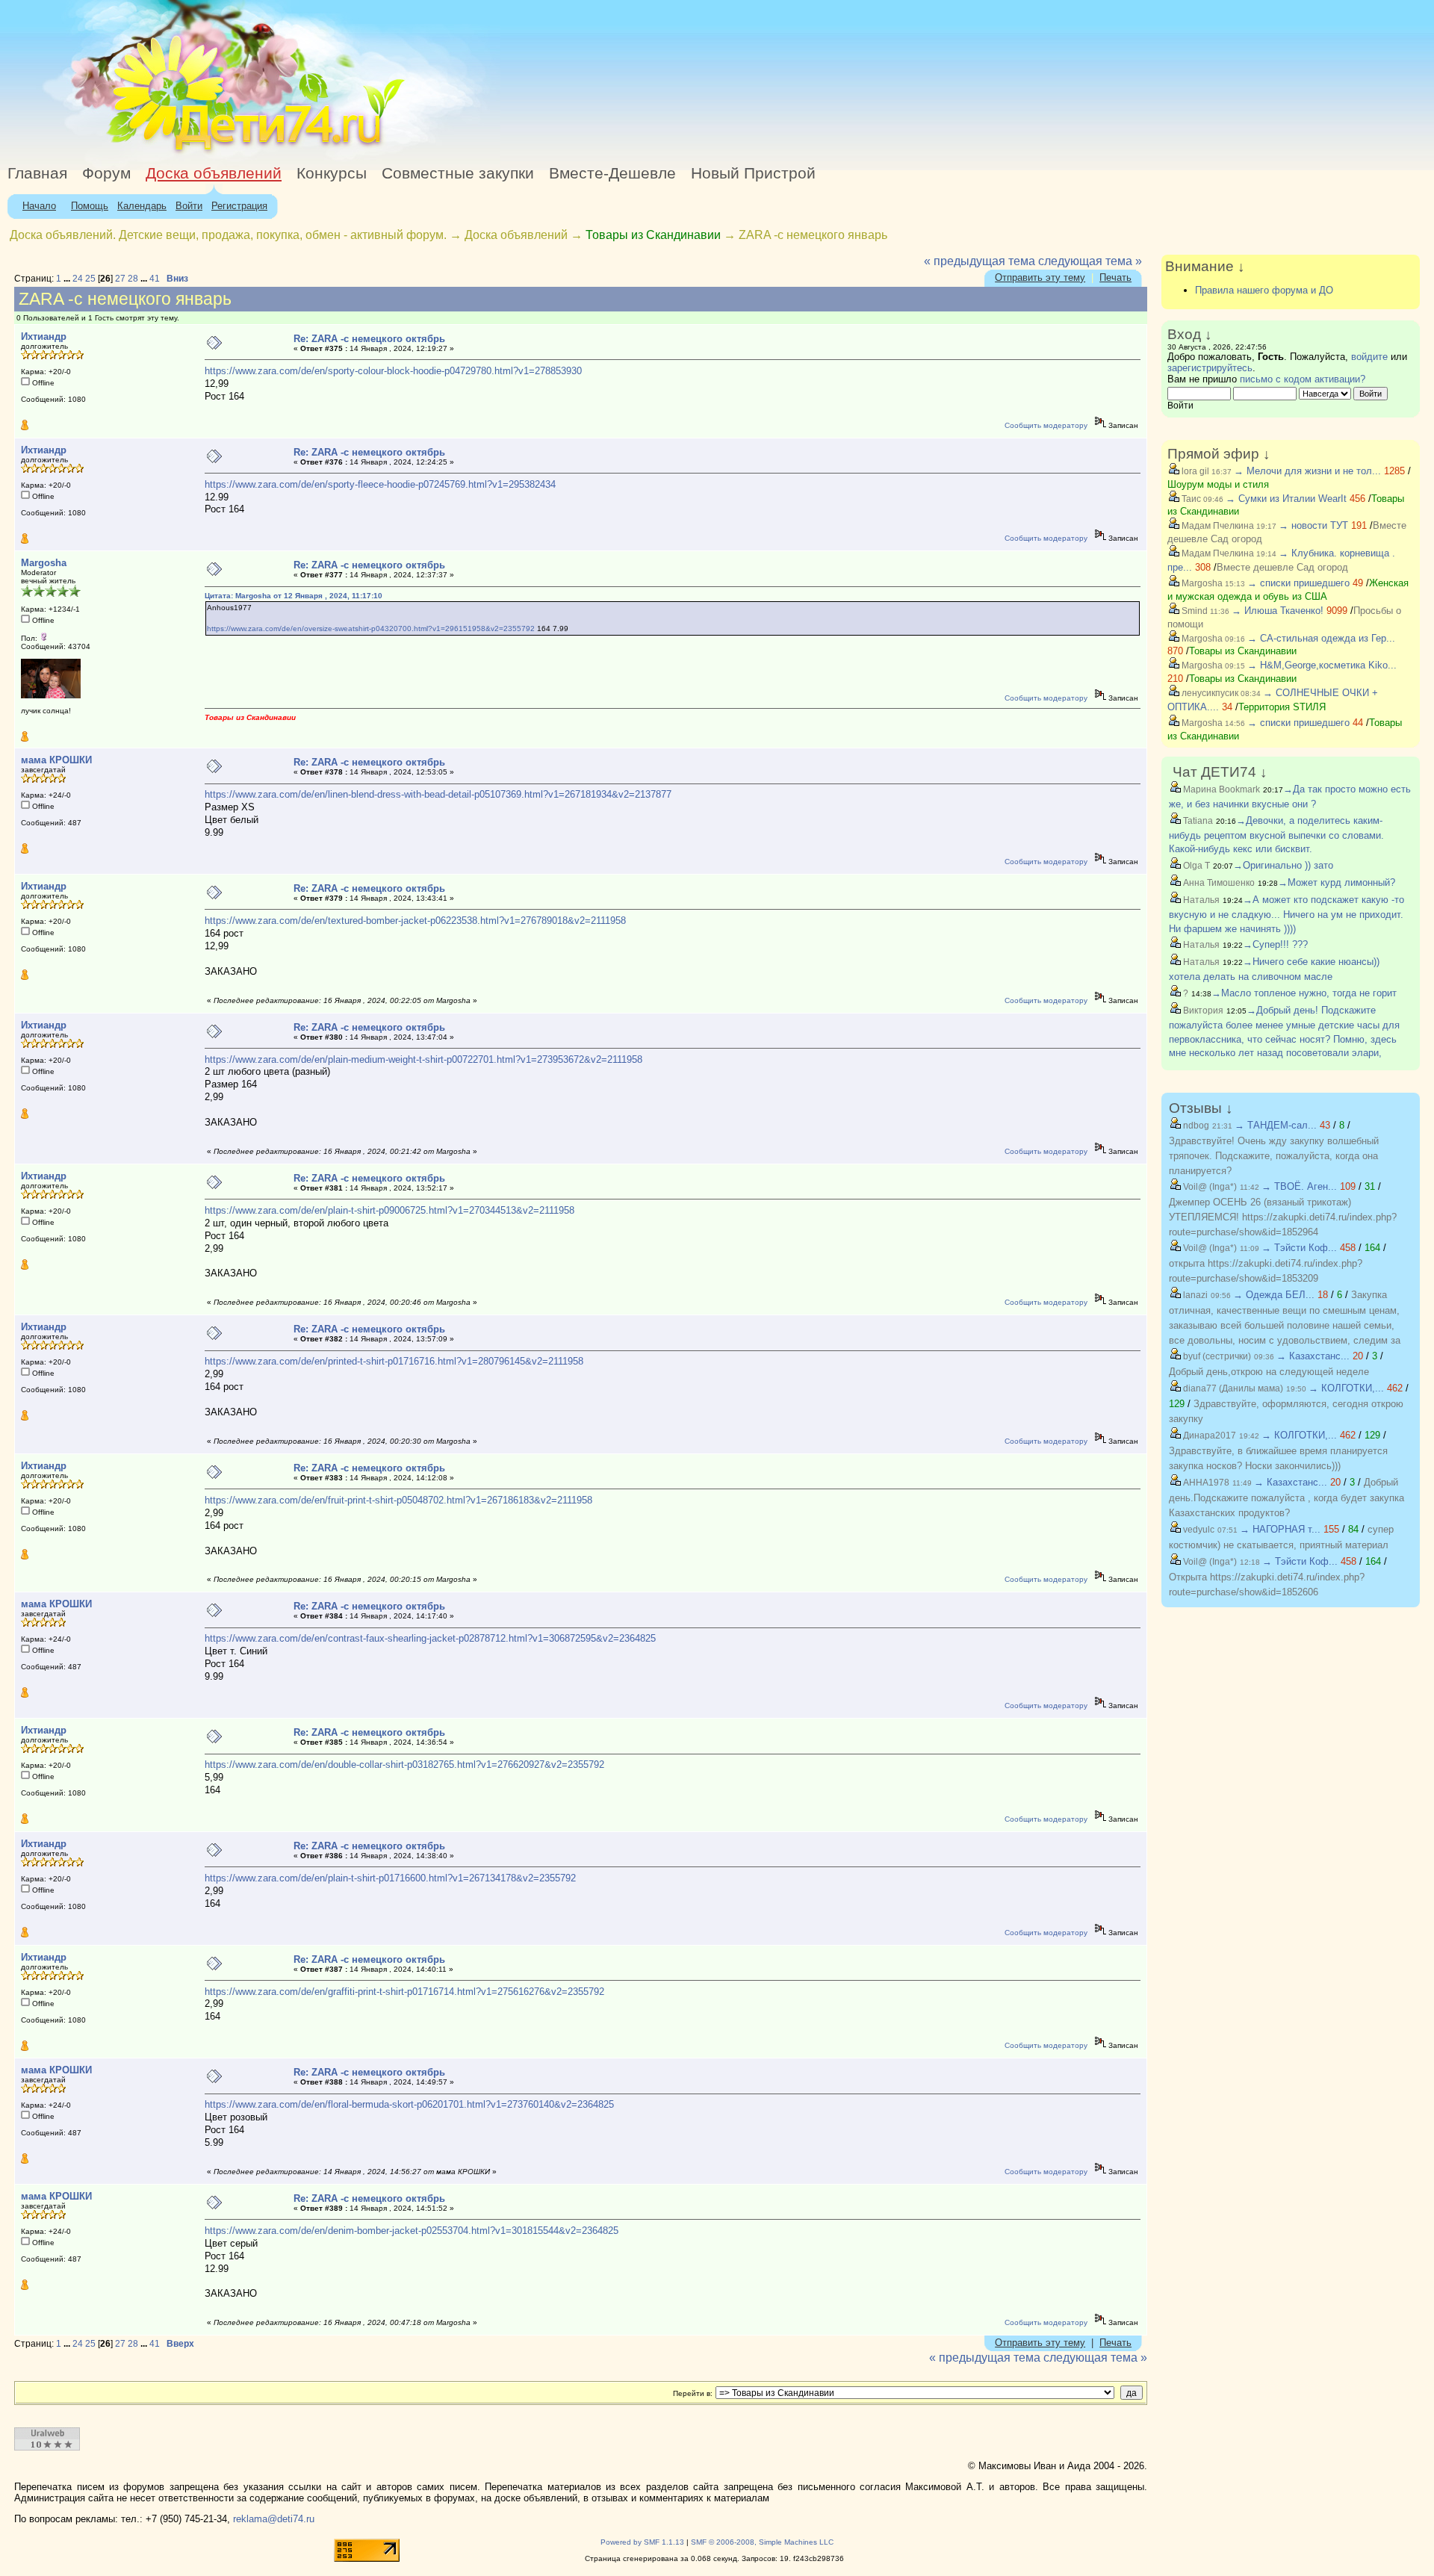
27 (120, 279)
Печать (1115, 277)
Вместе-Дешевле (612, 173)
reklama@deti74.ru (274, 2519)
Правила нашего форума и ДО (1264, 290)
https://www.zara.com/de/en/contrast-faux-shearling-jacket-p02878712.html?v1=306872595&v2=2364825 (430, 1638)
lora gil (1194, 471)
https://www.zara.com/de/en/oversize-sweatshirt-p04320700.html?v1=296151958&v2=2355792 (371, 629)
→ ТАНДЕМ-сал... (1276, 1125)
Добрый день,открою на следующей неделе (1269, 1372)
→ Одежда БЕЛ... (1274, 1295)
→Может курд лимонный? (1337, 882)
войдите (1369, 357)
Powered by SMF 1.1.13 (642, 2542)
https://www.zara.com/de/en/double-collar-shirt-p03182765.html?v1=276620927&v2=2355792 (404, 1765)
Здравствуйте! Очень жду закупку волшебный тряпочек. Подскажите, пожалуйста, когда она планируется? (1274, 1156)
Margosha (44, 563)
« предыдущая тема (980, 261)
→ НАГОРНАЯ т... (1280, 1529)
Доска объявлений (214, 173)
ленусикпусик (1209, 693)
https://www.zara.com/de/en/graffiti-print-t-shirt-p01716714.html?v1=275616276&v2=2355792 (404, 1992)
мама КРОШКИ (56, 760)
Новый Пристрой (753, 173)
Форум (106, 173)
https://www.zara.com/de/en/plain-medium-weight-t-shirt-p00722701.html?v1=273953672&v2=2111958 (423, 1059)
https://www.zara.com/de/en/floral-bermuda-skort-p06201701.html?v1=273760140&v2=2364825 (409, 2104)
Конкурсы (332, 173)
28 (133, 279)
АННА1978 (1205, 1483)
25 (90, 279)
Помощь (90, 206)
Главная (37, 173)
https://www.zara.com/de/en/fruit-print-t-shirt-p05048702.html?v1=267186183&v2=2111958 (398, 1500)
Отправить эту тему (1040, 277)
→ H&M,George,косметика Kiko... (1322, 665)
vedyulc (1198, 1530)
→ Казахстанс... (1313, 1356)
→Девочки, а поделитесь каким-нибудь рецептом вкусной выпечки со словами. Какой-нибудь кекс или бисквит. (1276, 835)
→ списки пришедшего (1298, 583)
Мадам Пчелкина (1217, 526)
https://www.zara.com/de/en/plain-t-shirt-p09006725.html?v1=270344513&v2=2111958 (389, 1210)
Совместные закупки (458, 173)
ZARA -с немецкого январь (813, 235)
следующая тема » (1090, 261)
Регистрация (239, 206)
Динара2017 (1208, 1436)
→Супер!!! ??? (1275, 944)
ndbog (1195, 1126)
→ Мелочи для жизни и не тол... (1307, 471)
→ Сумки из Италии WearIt (1288, 499)
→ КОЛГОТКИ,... (1346, 1388)
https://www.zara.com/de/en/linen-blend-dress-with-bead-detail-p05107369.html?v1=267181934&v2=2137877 (438, 794)
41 (155, 279)
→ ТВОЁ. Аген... (1299, 1186)
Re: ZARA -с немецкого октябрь (369, 339)
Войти (189, 206)
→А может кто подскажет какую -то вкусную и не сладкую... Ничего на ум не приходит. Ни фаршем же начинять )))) (1286, 914)
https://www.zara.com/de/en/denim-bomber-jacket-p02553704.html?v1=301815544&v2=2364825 (412, 2231)
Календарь (142, 206)
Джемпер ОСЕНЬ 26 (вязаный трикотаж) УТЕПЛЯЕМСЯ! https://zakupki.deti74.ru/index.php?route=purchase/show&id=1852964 (1283, 1217)
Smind (1194, 611)
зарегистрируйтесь (1210, 368)
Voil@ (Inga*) (1209, 1187)
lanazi (1194, 1295)
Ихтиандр (44, 336)
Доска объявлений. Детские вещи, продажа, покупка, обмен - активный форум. (228, 235)
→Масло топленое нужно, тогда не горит (1304, 993)
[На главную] (137, 153)
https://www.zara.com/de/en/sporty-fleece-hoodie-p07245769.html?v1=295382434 (380, 484)
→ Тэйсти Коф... (1299, 1248)
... (68, 279)
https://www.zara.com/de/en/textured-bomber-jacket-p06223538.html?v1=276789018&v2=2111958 (415, 921)
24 (78, 279)
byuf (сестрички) (1216, 1356)
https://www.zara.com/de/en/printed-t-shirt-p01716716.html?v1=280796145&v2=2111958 (394, 1361)
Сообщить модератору (1046, 425)
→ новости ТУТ (1313, 525)
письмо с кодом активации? (1303, 379)
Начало (39, 206)
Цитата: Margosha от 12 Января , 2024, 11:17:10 (294, 596)
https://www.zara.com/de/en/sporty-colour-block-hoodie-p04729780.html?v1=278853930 (393, 371)
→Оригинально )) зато (1283, 865)
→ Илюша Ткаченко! (1278, 611)
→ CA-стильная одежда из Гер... (1321, 638)
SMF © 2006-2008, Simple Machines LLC (762, 2542)
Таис (1190, 499)
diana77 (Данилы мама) (1232, 1388)
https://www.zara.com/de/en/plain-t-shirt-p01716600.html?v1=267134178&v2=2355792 (390, 1878)
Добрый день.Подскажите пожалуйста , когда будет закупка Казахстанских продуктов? (1286, 1498)
